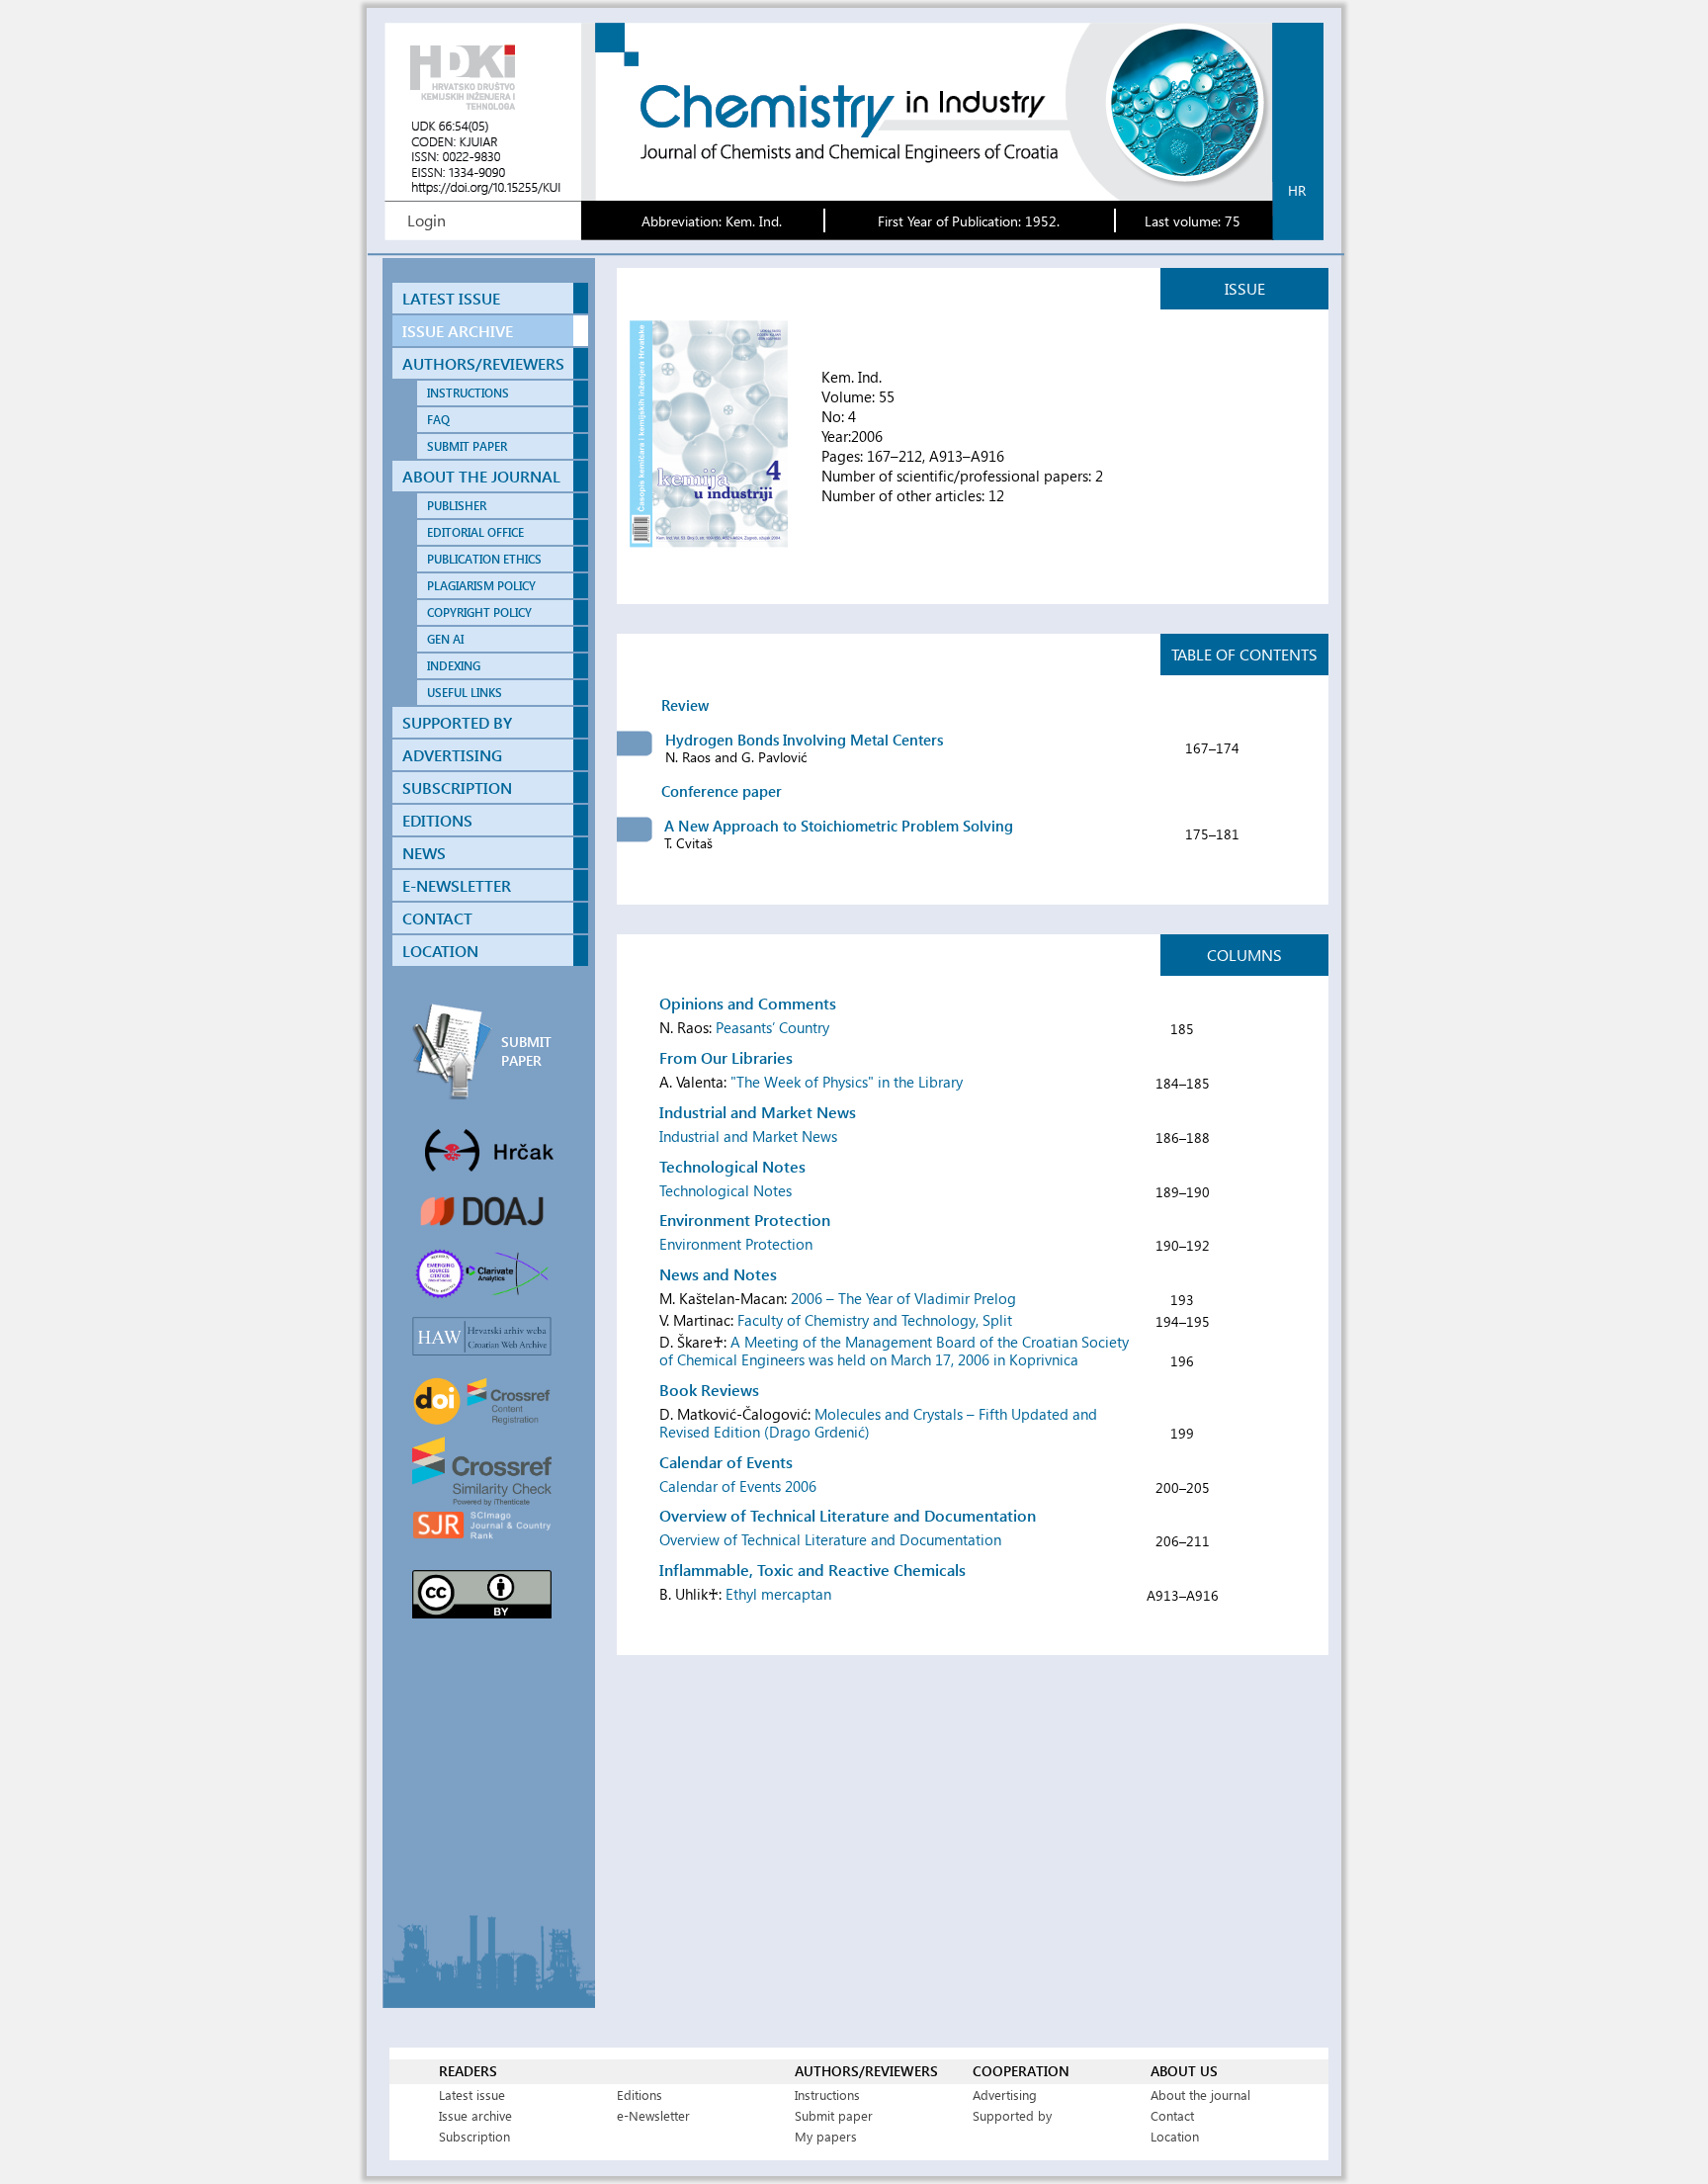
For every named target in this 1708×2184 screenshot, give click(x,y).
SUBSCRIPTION (457, 787)
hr (1297, 190)
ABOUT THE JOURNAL (481, 476)
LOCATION (440, 951)
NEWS (424, 853)
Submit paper (834, 2115)
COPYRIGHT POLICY (479, 612)
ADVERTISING (452, 755)
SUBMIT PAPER (467, 446)
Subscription (474, 2136)
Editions (640, 2095)
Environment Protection (736, 1244)
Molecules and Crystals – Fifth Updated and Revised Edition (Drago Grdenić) (878, 1423)
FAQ (438, 420)
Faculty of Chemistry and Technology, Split (875, 1320)
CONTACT (437, 918)
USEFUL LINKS (465, 693)
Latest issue (472, 2095)
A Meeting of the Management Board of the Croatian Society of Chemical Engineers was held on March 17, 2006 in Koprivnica (894, 1351)
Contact (1172, 2115)
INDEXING (454, 666)
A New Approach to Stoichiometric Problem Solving (839, 826)
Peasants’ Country (772, 1027)
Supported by (1012, 2115)
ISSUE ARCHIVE (458, 331)
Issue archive (475, 2115)
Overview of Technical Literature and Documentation (830, 1539)
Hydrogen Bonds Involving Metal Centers (804, 740)
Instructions (827, 2095)
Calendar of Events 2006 (738, 1486)
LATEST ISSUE (451, 298)
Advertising (1005, 2095)
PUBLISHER (457, 506)
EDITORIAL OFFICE (475, 532)
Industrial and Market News (748, 1136)
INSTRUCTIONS (468, 393)
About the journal (1200, 2095)
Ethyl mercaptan (778, 1594)
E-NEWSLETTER (457, 885)
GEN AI (445, 639)
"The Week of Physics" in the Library (847, 1082)
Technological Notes (726, 1190)
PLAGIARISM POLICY (481, 586)
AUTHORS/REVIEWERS (483, 363)
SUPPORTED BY (457, 722)
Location (1175, 2136)
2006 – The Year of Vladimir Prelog (903, 1298)
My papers (826, 2136)
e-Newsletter (653, 2115)
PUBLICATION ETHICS (484, 559)
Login (427, 220)
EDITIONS (437, 820)
